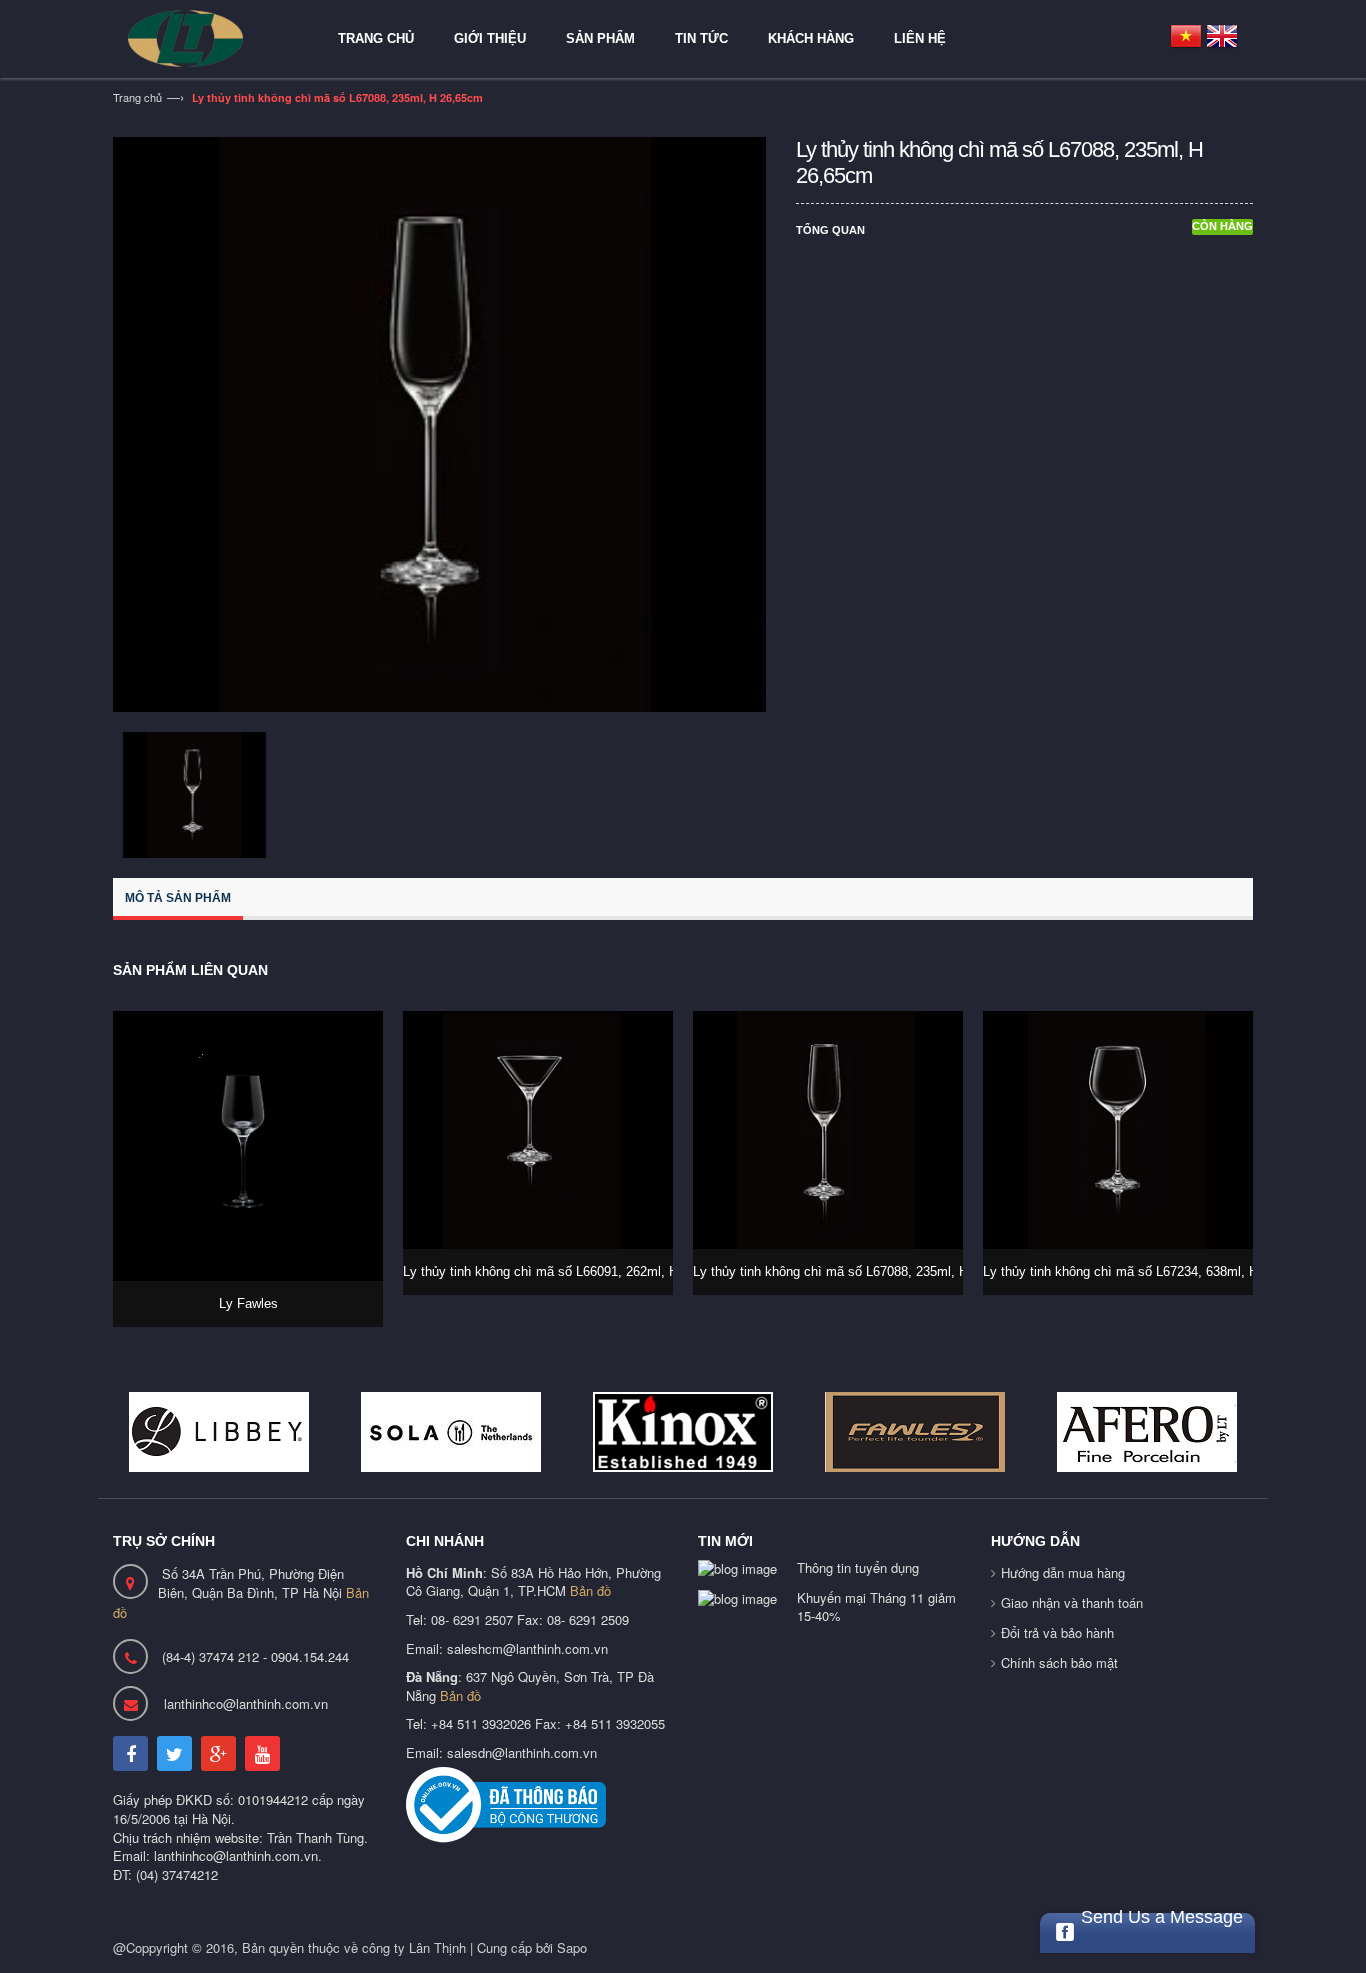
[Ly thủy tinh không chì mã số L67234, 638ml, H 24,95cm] (1118, 1130)
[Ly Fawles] (248, 1146)
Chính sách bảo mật (1059, 1662)
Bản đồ (590, 1590)
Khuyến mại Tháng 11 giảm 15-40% (876, 1607)
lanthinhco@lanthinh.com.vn (246, 1703)
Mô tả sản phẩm (178, 898)
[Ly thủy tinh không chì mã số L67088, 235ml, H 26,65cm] (828, 1130)
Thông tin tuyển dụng (858, 1567)
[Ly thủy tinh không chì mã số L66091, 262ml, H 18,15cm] (538, 1130)
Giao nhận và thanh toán (1072, 1602)
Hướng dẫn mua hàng (1063, 1572)
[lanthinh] (208, 38)
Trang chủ (137, 97)
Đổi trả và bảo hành (1057, 1632)
